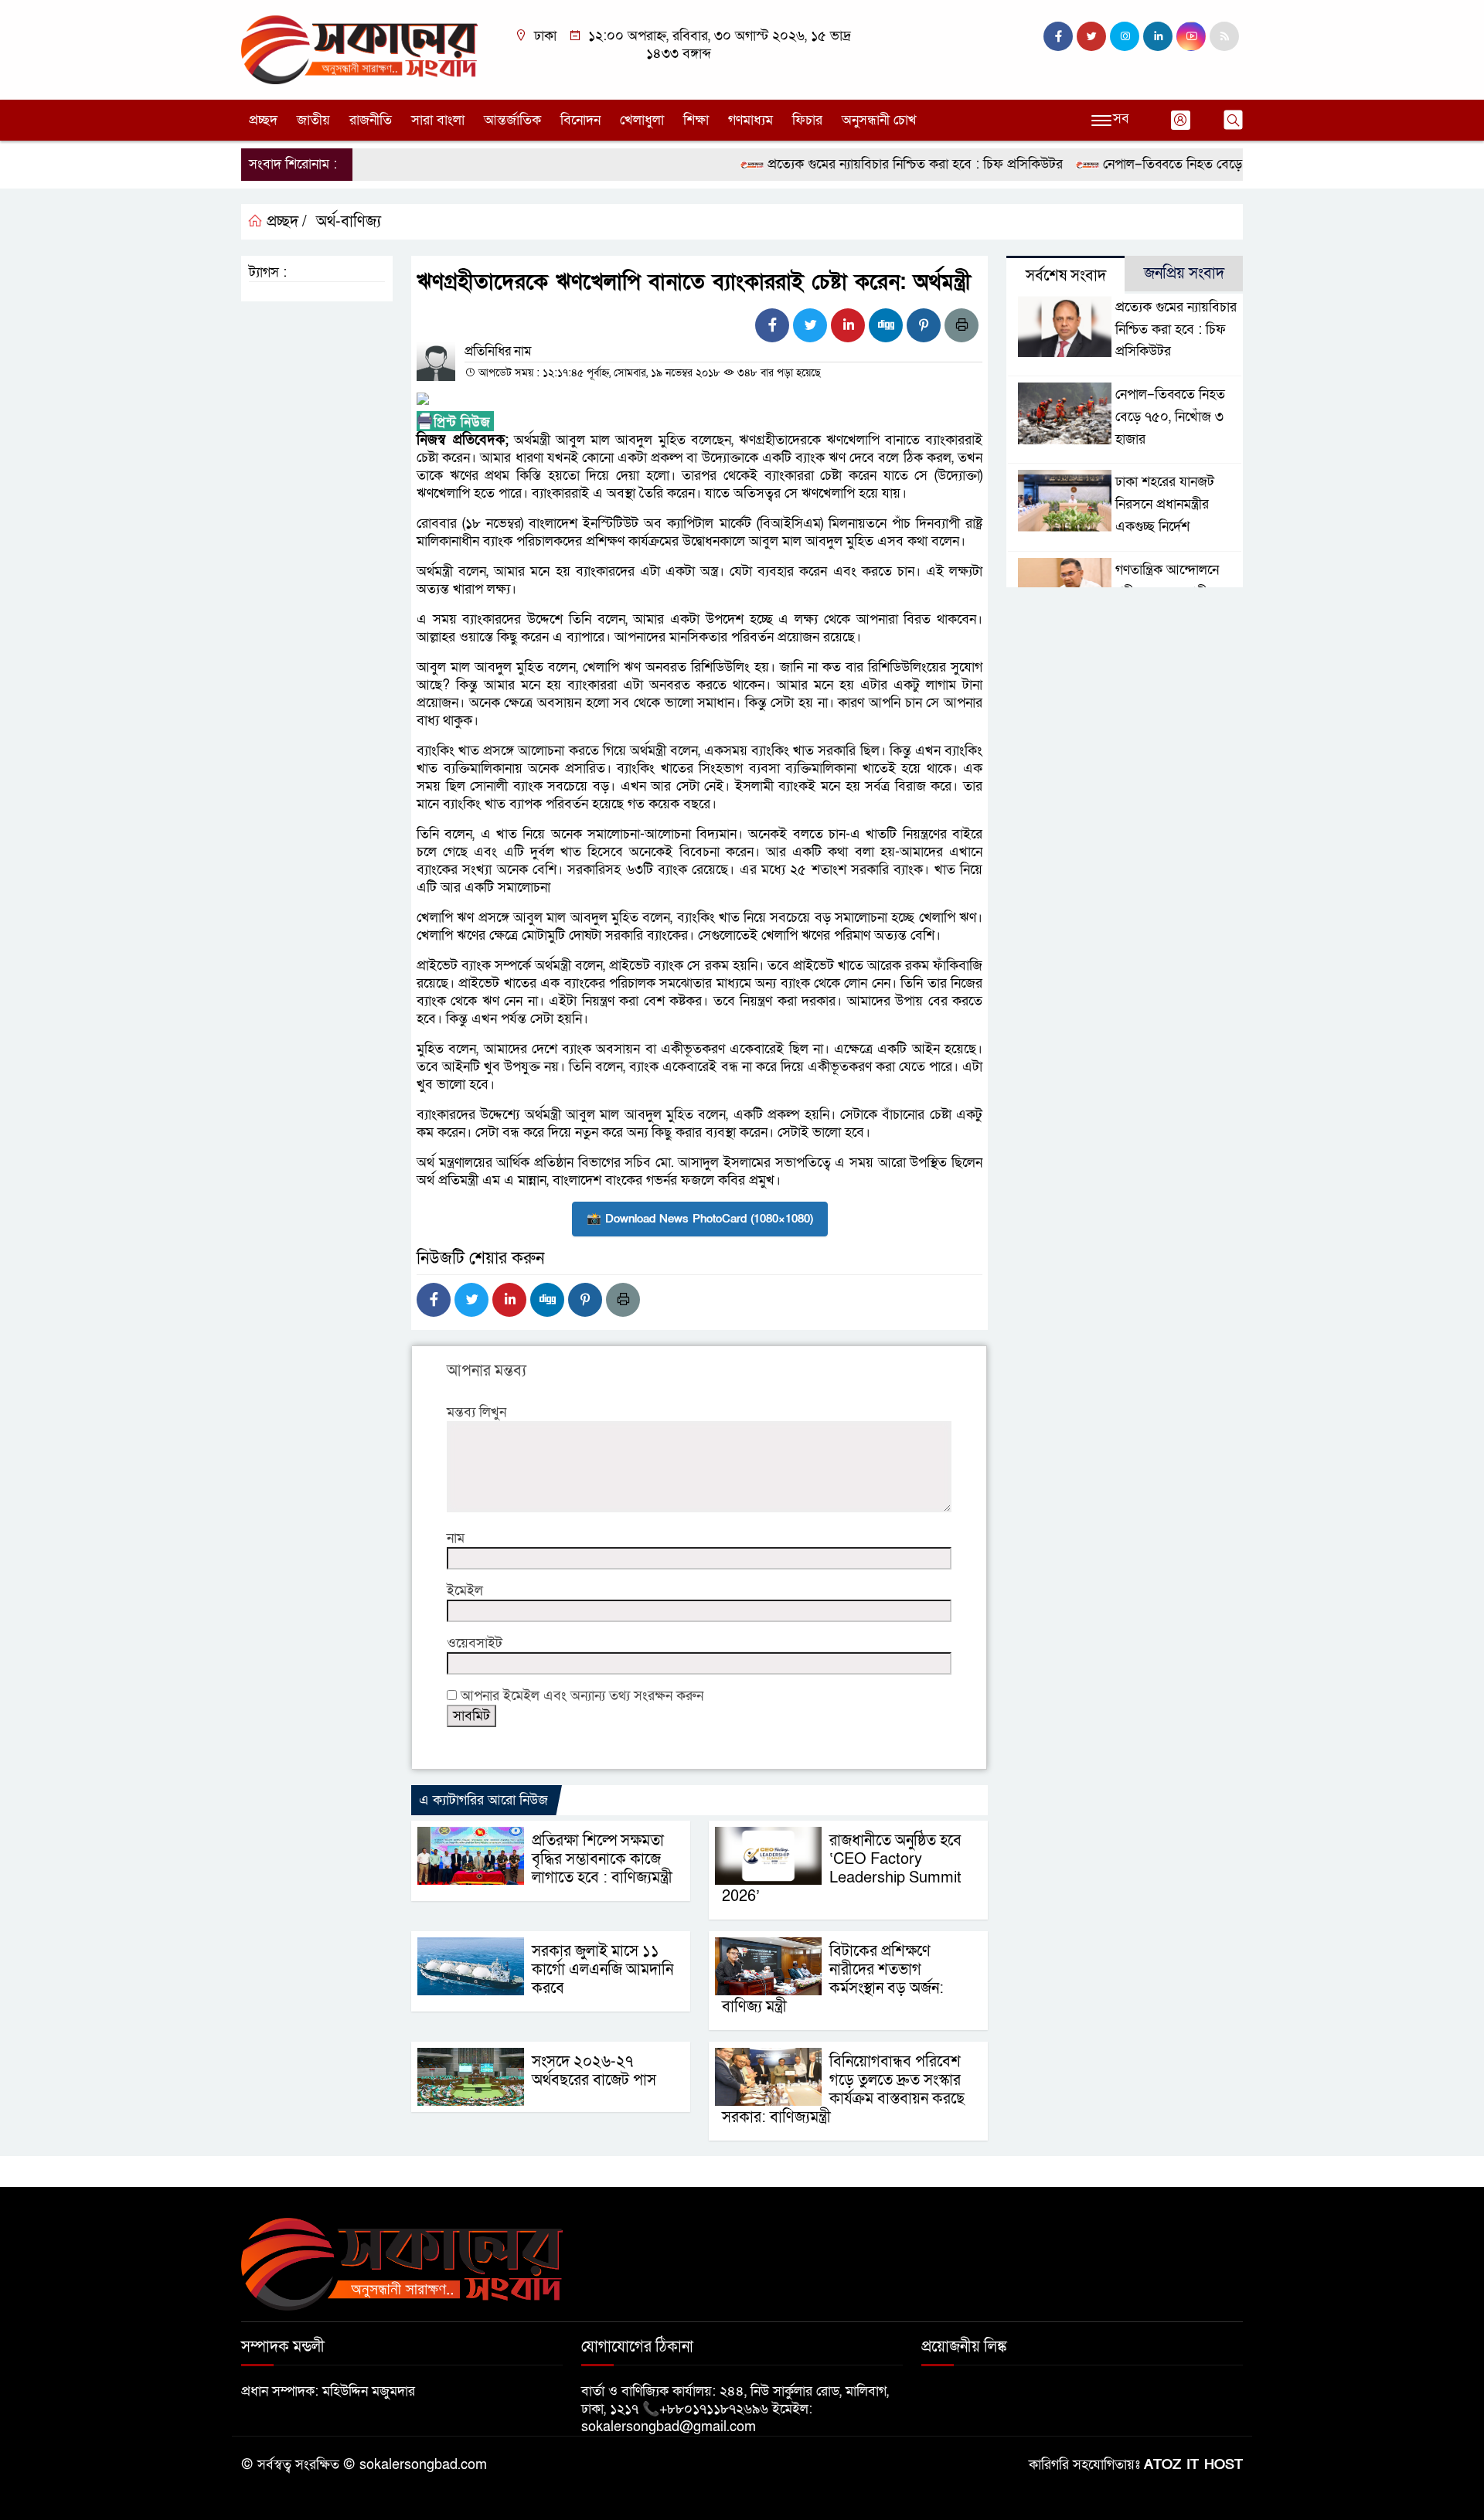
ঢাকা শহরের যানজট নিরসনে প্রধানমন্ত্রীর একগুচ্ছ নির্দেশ (1165, 504)
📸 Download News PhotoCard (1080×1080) (700, 1219)
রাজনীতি (371, 120)
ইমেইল (465, 1591)
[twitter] (1091, 36)
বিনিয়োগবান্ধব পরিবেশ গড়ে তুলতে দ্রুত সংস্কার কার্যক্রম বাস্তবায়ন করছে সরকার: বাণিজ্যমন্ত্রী (843, 2090)
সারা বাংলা (438, 120)
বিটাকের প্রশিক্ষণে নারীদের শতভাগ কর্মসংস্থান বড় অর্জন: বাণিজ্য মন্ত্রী (833, 1979)
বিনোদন (580, 120)
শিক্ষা (696, 120)
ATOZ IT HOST (1193, 2465)
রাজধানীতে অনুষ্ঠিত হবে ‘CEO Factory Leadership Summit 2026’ (842, 1869)
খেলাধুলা (642, 120)
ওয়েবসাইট (475, 1643)
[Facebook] (772, 325)
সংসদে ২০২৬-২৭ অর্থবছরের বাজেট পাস (594, 2071)
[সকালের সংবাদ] (359, 49)
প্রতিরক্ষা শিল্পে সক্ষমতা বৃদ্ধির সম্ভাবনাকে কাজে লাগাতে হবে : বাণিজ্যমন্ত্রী (602, 1859)
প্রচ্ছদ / (285, 222)
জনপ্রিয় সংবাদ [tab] (1184, 274)
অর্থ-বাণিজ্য (349, 222)
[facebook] (1058, 36)
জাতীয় (313, 120)
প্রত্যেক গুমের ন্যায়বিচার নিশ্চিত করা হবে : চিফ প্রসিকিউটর (871, 164)
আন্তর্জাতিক (512, 120)
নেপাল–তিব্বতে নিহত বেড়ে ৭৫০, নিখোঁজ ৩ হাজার (1187, 164)
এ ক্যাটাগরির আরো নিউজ (483, 1800)
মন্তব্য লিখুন (477, 1412)
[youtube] (1191, 36)
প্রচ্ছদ (263, 120)
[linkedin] (1158, 36)
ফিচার (807, 120)
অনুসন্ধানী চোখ (879, 120)
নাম (456, 1538)
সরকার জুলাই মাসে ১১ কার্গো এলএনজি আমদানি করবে (602, 1970)
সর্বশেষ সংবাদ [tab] (1066, 276)
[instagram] (1125, 36)
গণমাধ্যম (751, 120)
